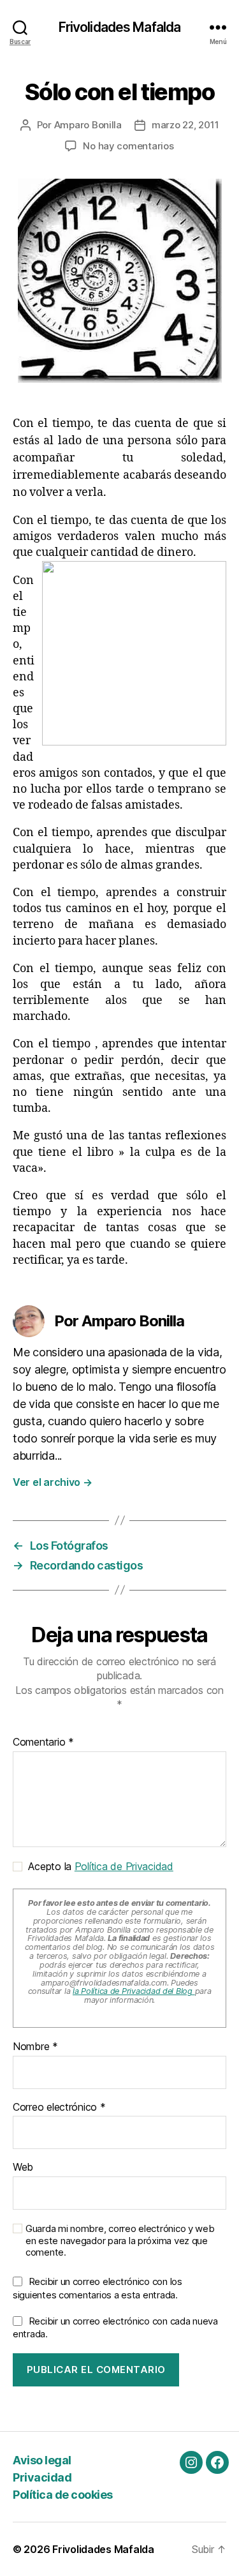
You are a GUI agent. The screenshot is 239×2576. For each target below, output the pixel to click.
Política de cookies (63, 2495)
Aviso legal (42, 2460)
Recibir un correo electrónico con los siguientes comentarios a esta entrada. (98, 2288)
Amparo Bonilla (88, 125)
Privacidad (42, 2477)
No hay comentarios (128, 146)
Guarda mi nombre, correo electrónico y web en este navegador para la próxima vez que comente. (120, 2241)
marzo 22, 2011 (185, 125)
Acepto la (98, 1866)
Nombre (35, 2047)
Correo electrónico (59, 2108)
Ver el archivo (53, 1482)
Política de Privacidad (124, 1866)
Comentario (43, 1742)
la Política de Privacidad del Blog (134, 1991)
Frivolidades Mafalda (120, 27)
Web (23, 2168)
